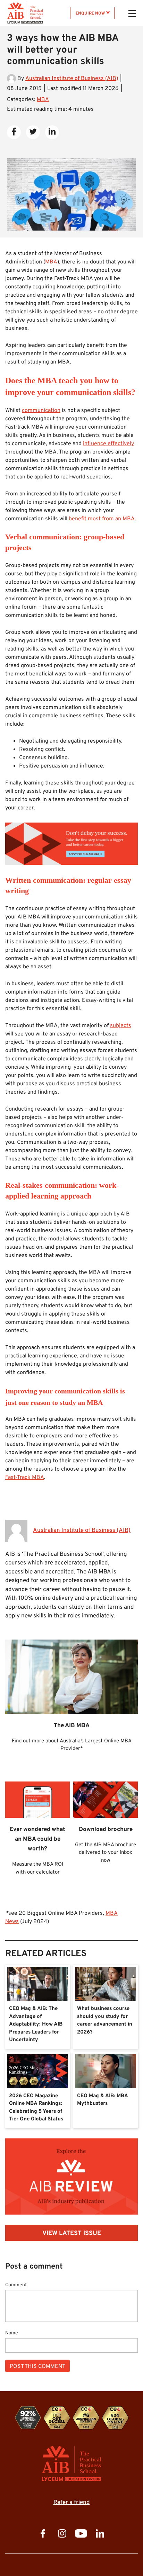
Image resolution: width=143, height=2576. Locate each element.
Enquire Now (90, 14)
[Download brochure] (71, 1288)
